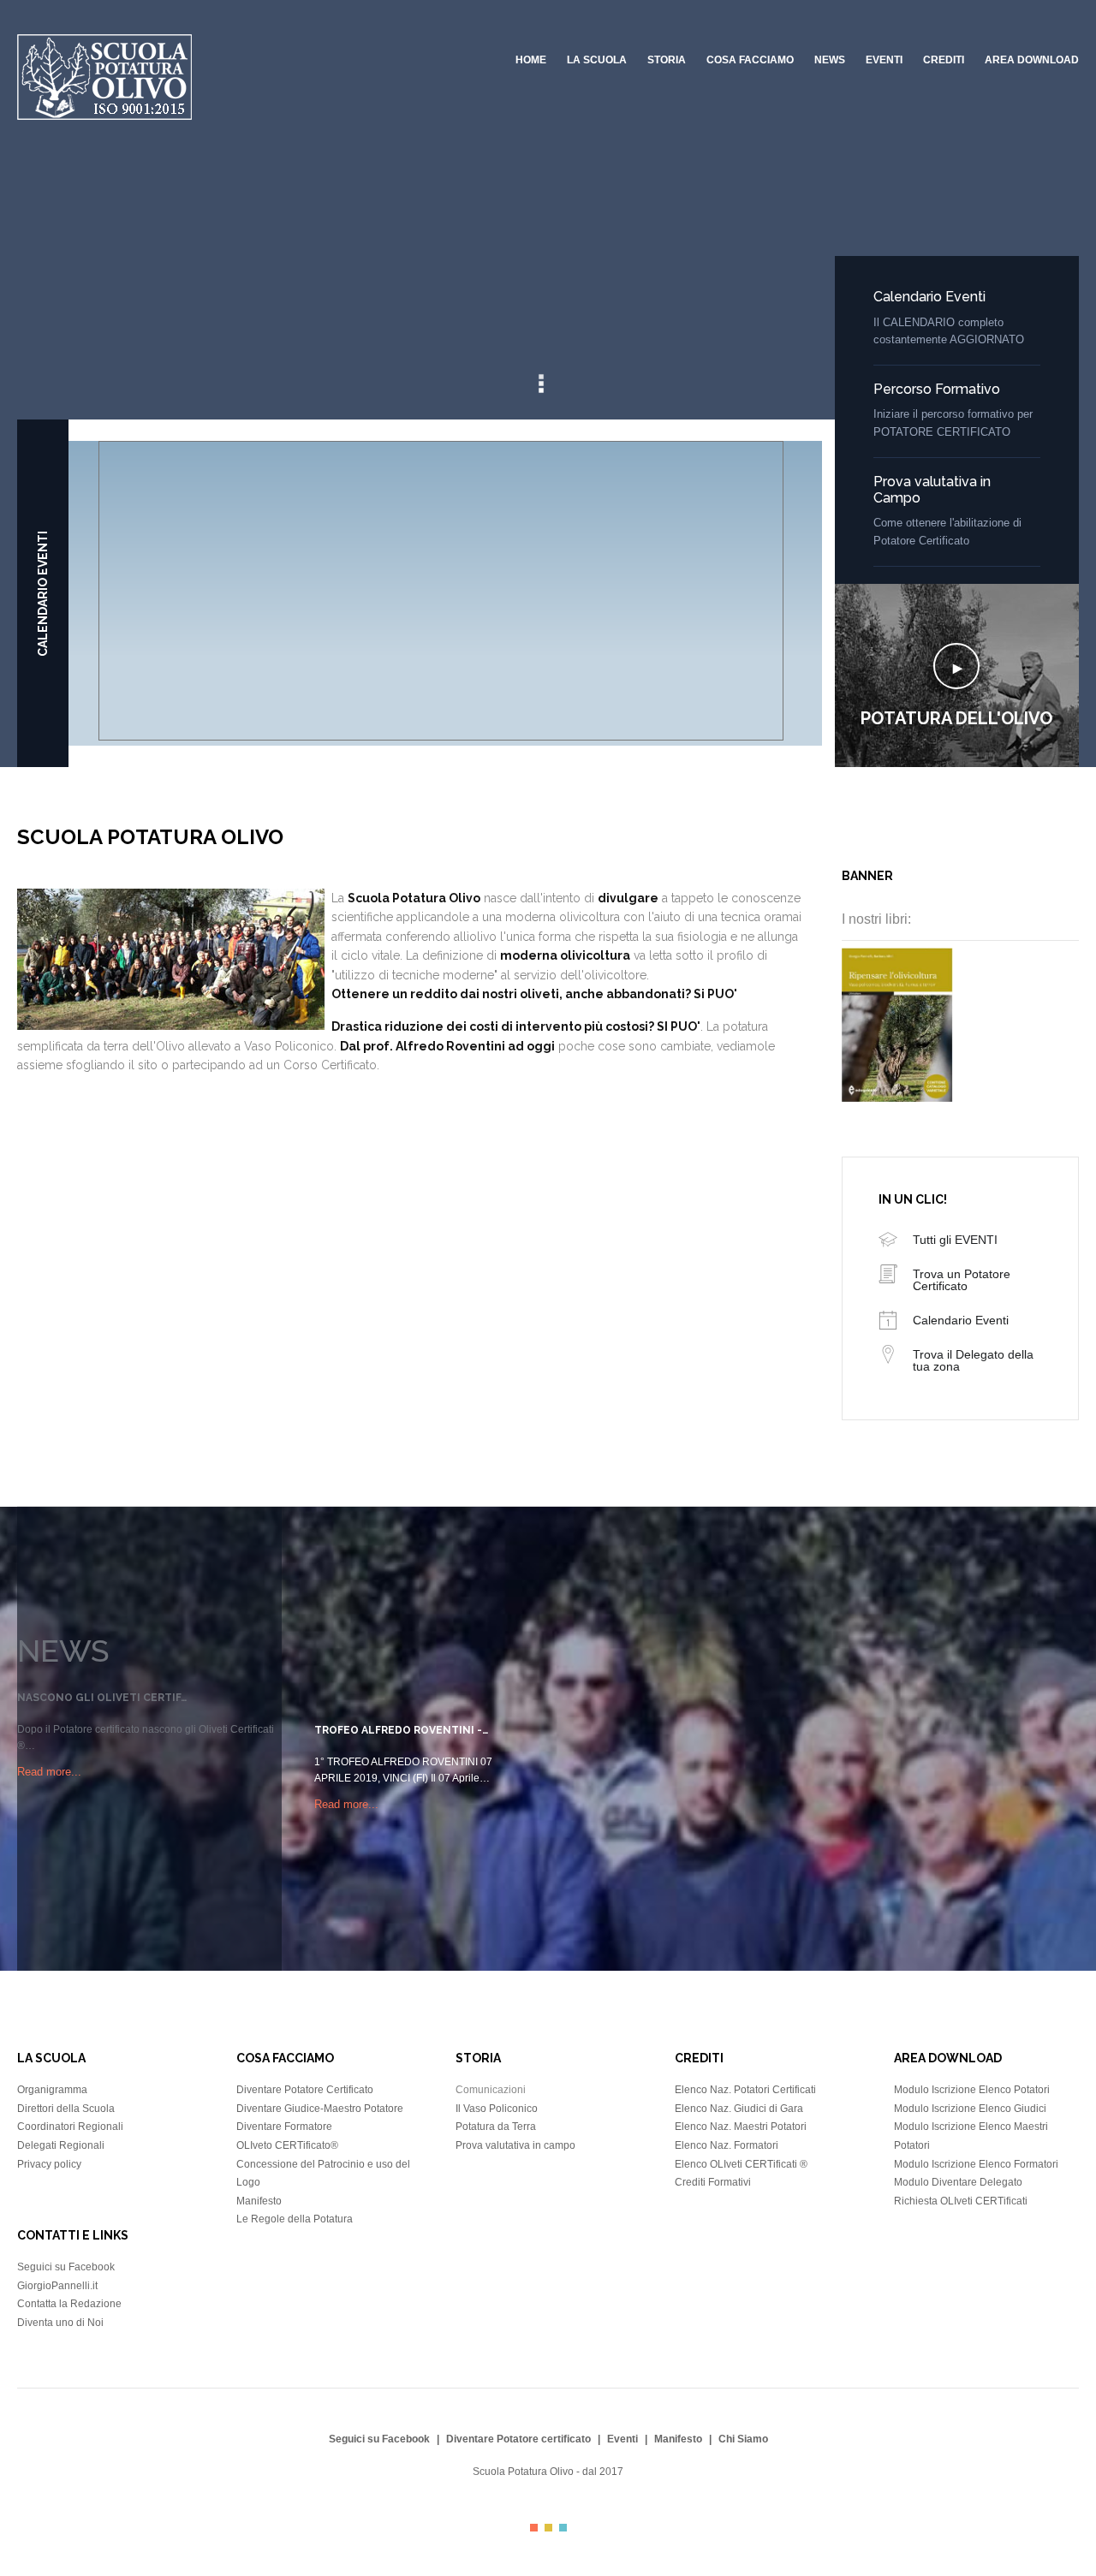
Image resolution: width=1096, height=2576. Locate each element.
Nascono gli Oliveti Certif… (102, 1698)
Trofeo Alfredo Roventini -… (401, 1730)
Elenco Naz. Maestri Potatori (741, 2127)
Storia (667, 60)
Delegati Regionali (61, 2145)
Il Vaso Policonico (497, 2109)
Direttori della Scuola (66, 2109)
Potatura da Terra (496, 2127)
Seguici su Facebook (66, 2267)
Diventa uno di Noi (60, 2323)
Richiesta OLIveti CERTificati (961, 2201)
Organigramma (52, 2090)
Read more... (49, 1771)
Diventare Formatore (284, 2127)
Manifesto (259, 2201)
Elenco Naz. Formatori (727, 2145)
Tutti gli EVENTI (955, 1240)
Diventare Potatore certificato (518, 2439)
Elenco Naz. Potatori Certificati (745, 2090)
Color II (548, 2528)
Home (531, 60)
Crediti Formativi (713, 2182)
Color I (534, 2528)
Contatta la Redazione (69, 2304)
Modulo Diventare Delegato (958, 2182)
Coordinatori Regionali (70, 2127)
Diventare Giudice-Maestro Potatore (320, 2109)
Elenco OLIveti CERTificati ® (741, 2164)
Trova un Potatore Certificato (962, 1280)
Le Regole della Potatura (295, 2219)
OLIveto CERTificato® (287, 2145)
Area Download (1032, 60)
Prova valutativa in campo (515, 2145)
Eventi (884, 60)
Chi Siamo (743, 2439)
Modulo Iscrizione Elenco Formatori (976, 2164)
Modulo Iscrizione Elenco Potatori (972, 2090)
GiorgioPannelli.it (57, 2286)
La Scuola (597, 60)
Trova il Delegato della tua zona (973, 1360)
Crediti (944, 60)
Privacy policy (49, 2164)
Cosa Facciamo (750, 60)
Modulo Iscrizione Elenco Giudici (970, 2109)
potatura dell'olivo (956, 718)
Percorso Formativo (937, 389)
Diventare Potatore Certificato (305, 2090)
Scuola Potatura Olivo (523, 2472)
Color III (563, 2528)
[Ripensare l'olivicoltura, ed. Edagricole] (897, 1098)
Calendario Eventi (929, 297)
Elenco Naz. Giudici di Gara (739, 2109)
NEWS (830, 60)
